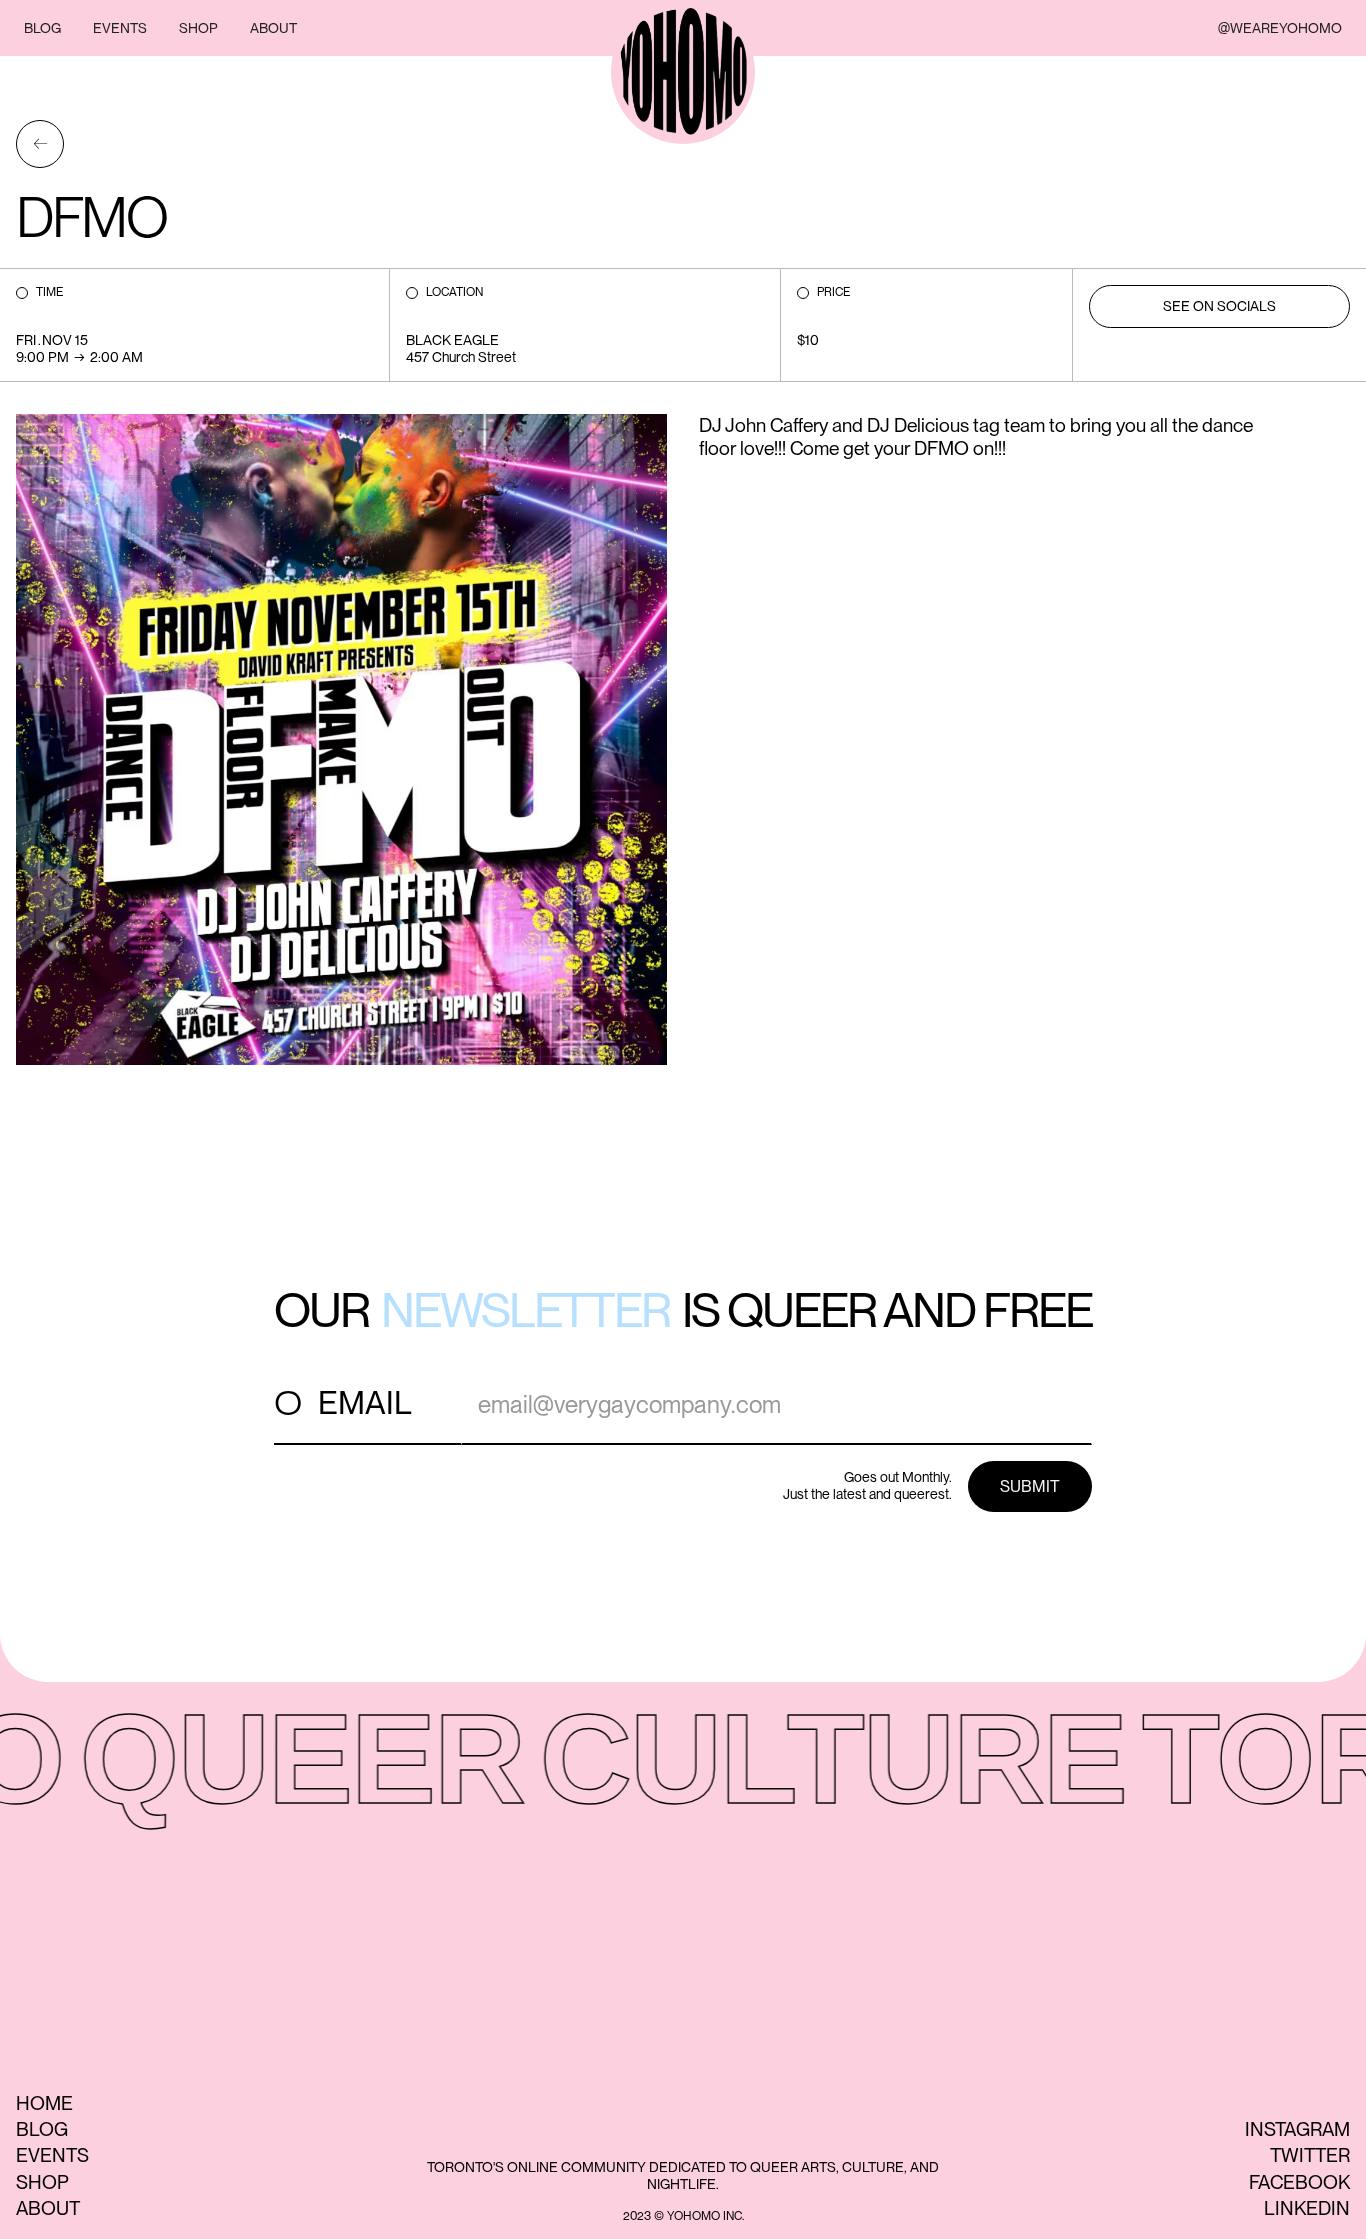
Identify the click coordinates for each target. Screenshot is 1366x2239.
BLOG (42, 28)
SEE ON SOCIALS (1219, 306)
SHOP (198, 28)
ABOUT (273, 28)
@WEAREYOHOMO (1280, 28)
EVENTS (120, 28)
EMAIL (365, 1402)
